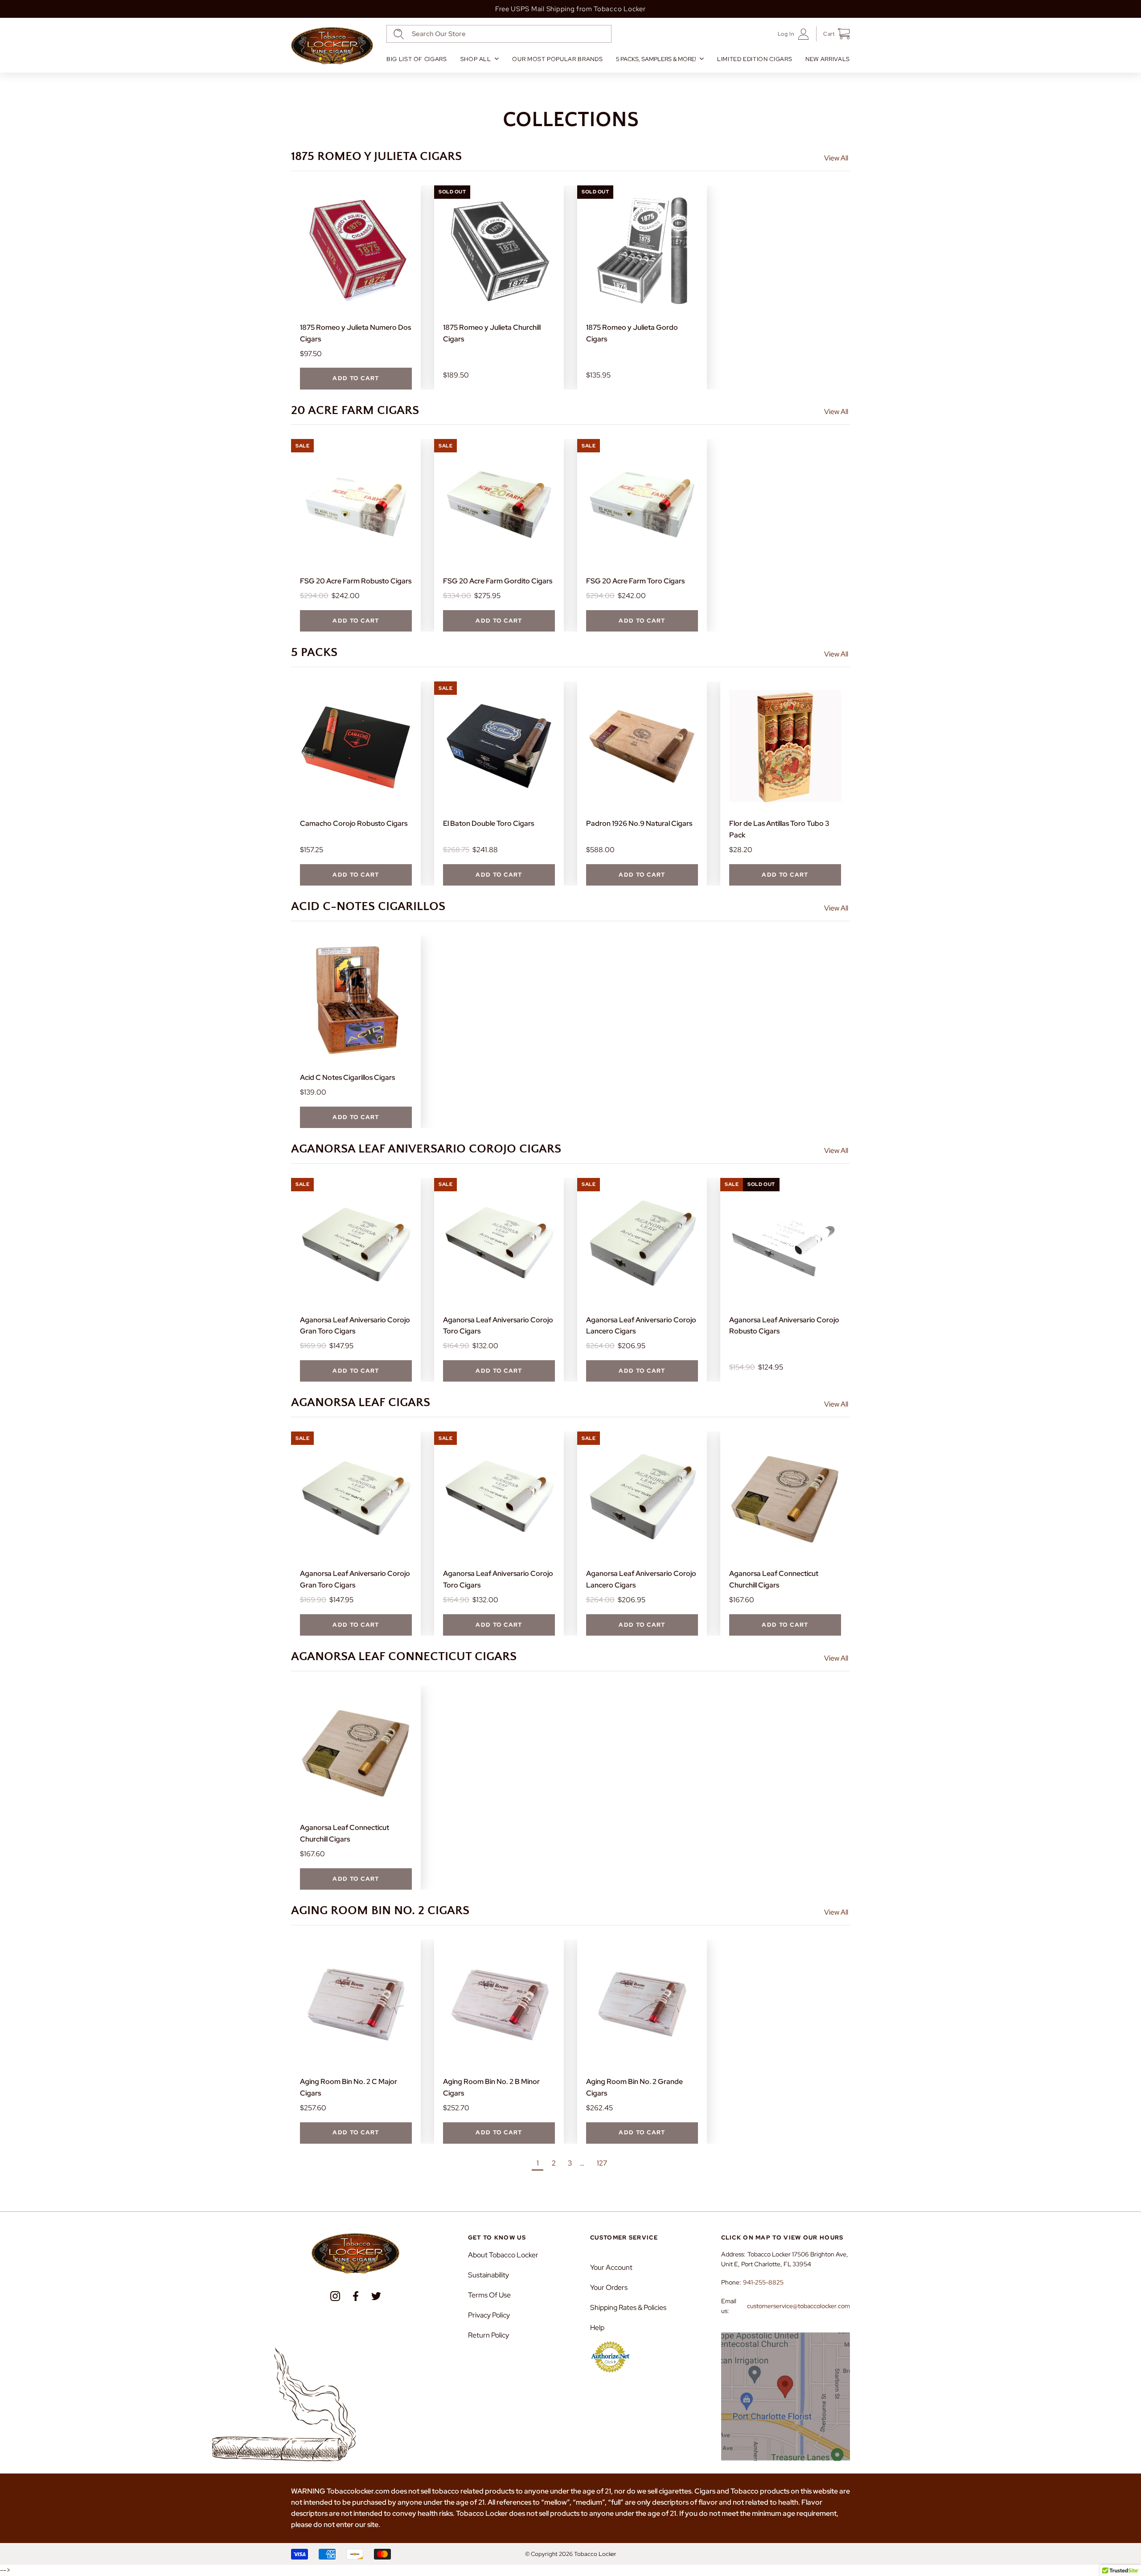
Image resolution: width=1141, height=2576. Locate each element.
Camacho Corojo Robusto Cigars (354, 823)
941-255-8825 (763, 2282)
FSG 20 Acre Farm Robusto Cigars (356, 581)
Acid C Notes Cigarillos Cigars (347, 1077)
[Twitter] (376, 2296)
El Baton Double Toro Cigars (488, 823)
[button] (833, 34)
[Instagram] (335, 2296)
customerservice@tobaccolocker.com (798, 2306)
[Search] (399, 34)
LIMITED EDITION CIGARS (755, 59)
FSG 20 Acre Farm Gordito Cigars (498, 581)
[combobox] (499, 34)
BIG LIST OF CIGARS (417, 59)
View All (836, 158)
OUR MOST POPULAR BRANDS (557, 59)
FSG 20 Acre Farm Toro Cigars (635, 581)
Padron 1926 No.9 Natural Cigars (639, 823)
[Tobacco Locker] (332, 46)
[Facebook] (356, 2296)
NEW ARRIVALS (828, 59)
